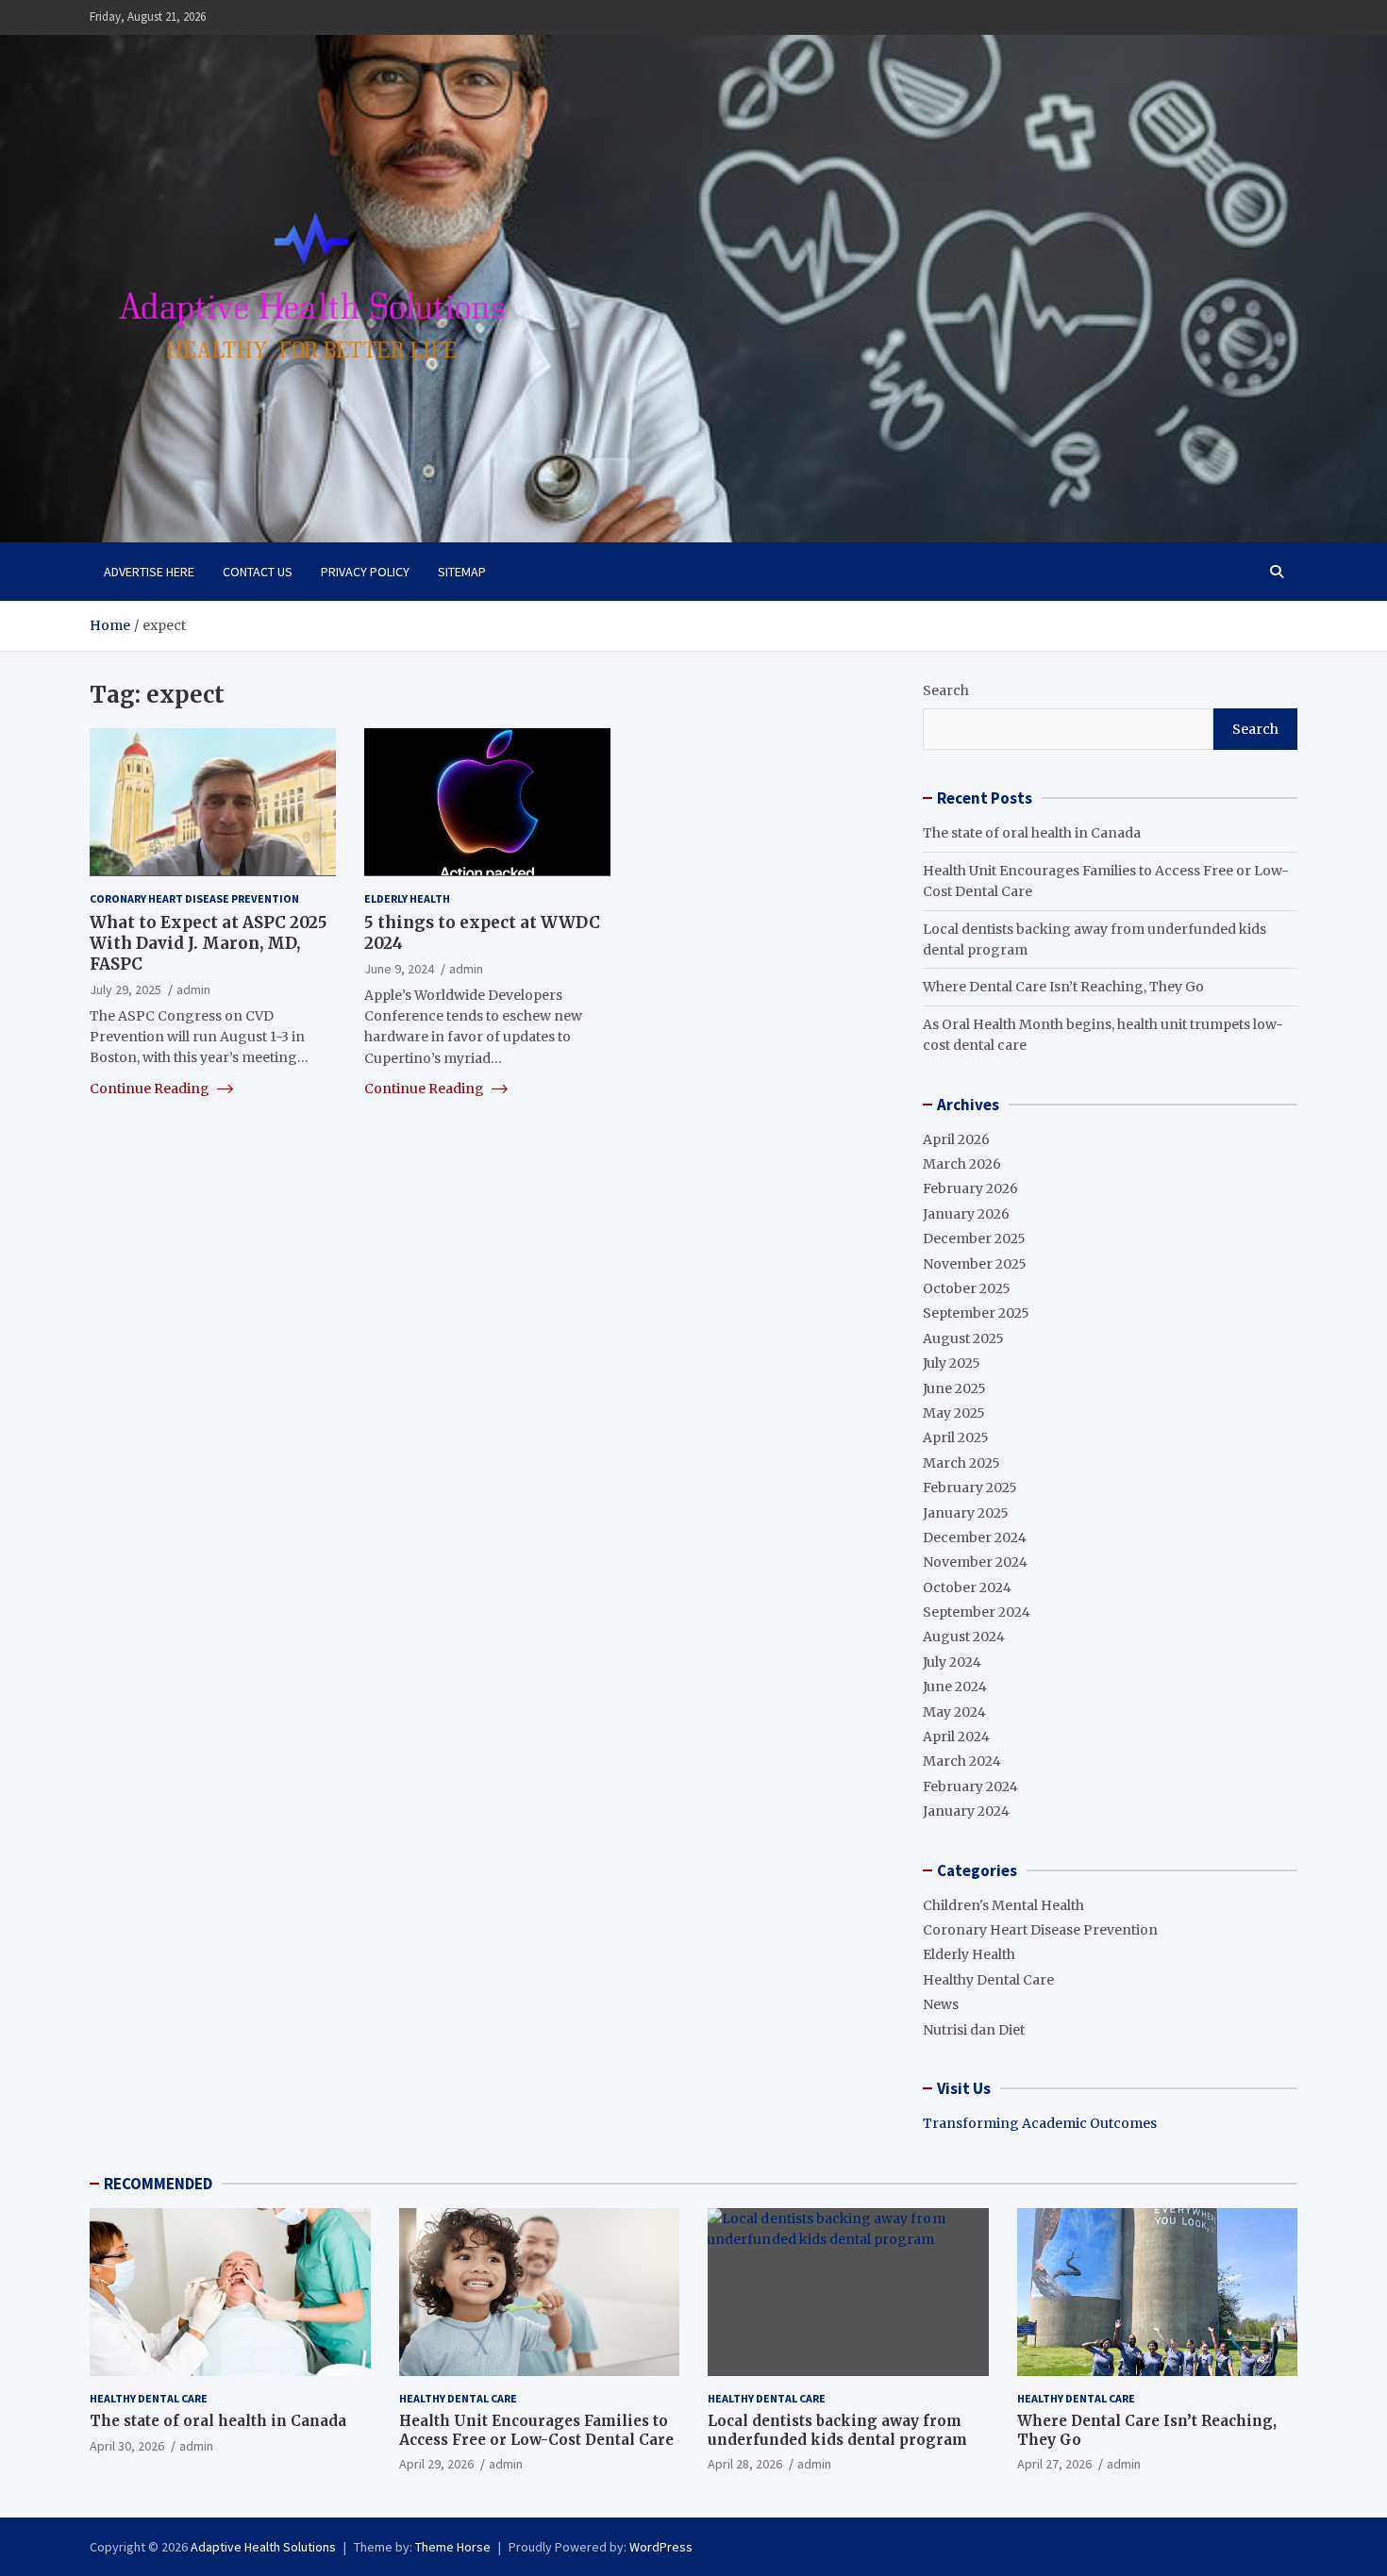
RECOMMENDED (158, 2184)
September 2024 (977, 1612)
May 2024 (954, 1712)
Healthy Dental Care (988, 1980)
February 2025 (970, 1487)
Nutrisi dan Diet (974, 2030)
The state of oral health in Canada (1032, 833)
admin (193, 989)
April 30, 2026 (127, 2446)
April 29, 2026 (436, 2464)
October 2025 (967, 1288)
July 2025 (952, 1363)
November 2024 (975, 1562)
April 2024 (956, 1737)
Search (946, 690)
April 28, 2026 (745, 2464)
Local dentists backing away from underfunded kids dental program (837, 2430)
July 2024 (952, 1662)
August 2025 (963, 1338)
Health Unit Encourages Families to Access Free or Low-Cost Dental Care (536, 2430)
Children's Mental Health (1003, 1905)
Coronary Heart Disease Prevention (194, 897)
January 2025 (966, 1513)
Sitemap (462, 572)
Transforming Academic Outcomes (1040, 2123)
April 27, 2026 (1054, 2464)
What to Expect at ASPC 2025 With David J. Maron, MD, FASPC (209, 943)
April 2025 (956, 1438)
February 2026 (970, 1188)
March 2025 (961, 1463)
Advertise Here (149, 572)
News (941, 2004)
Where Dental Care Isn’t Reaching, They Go (1063, 987)
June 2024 (955, 1687)
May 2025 (954, 1413)
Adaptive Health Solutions (263, 2547)
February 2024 (970, 1787)
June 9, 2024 (399, 969)
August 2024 (964, 1637)
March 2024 (962, 1761)
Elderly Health (407, 897)
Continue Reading (151, 1088)
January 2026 (966, 1214)
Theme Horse (453, 2547)
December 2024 (975, 1537)
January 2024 (966, 1811)
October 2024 (967, 1587)
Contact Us (258, 572)
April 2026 (956, 1139)
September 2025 (976, 1313)
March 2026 (962, 1164)
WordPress (661, 2547)
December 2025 (974, 1238)
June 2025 (954, 1388)
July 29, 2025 (125, 989)
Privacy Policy (365, 572)
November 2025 (975, 1264)
